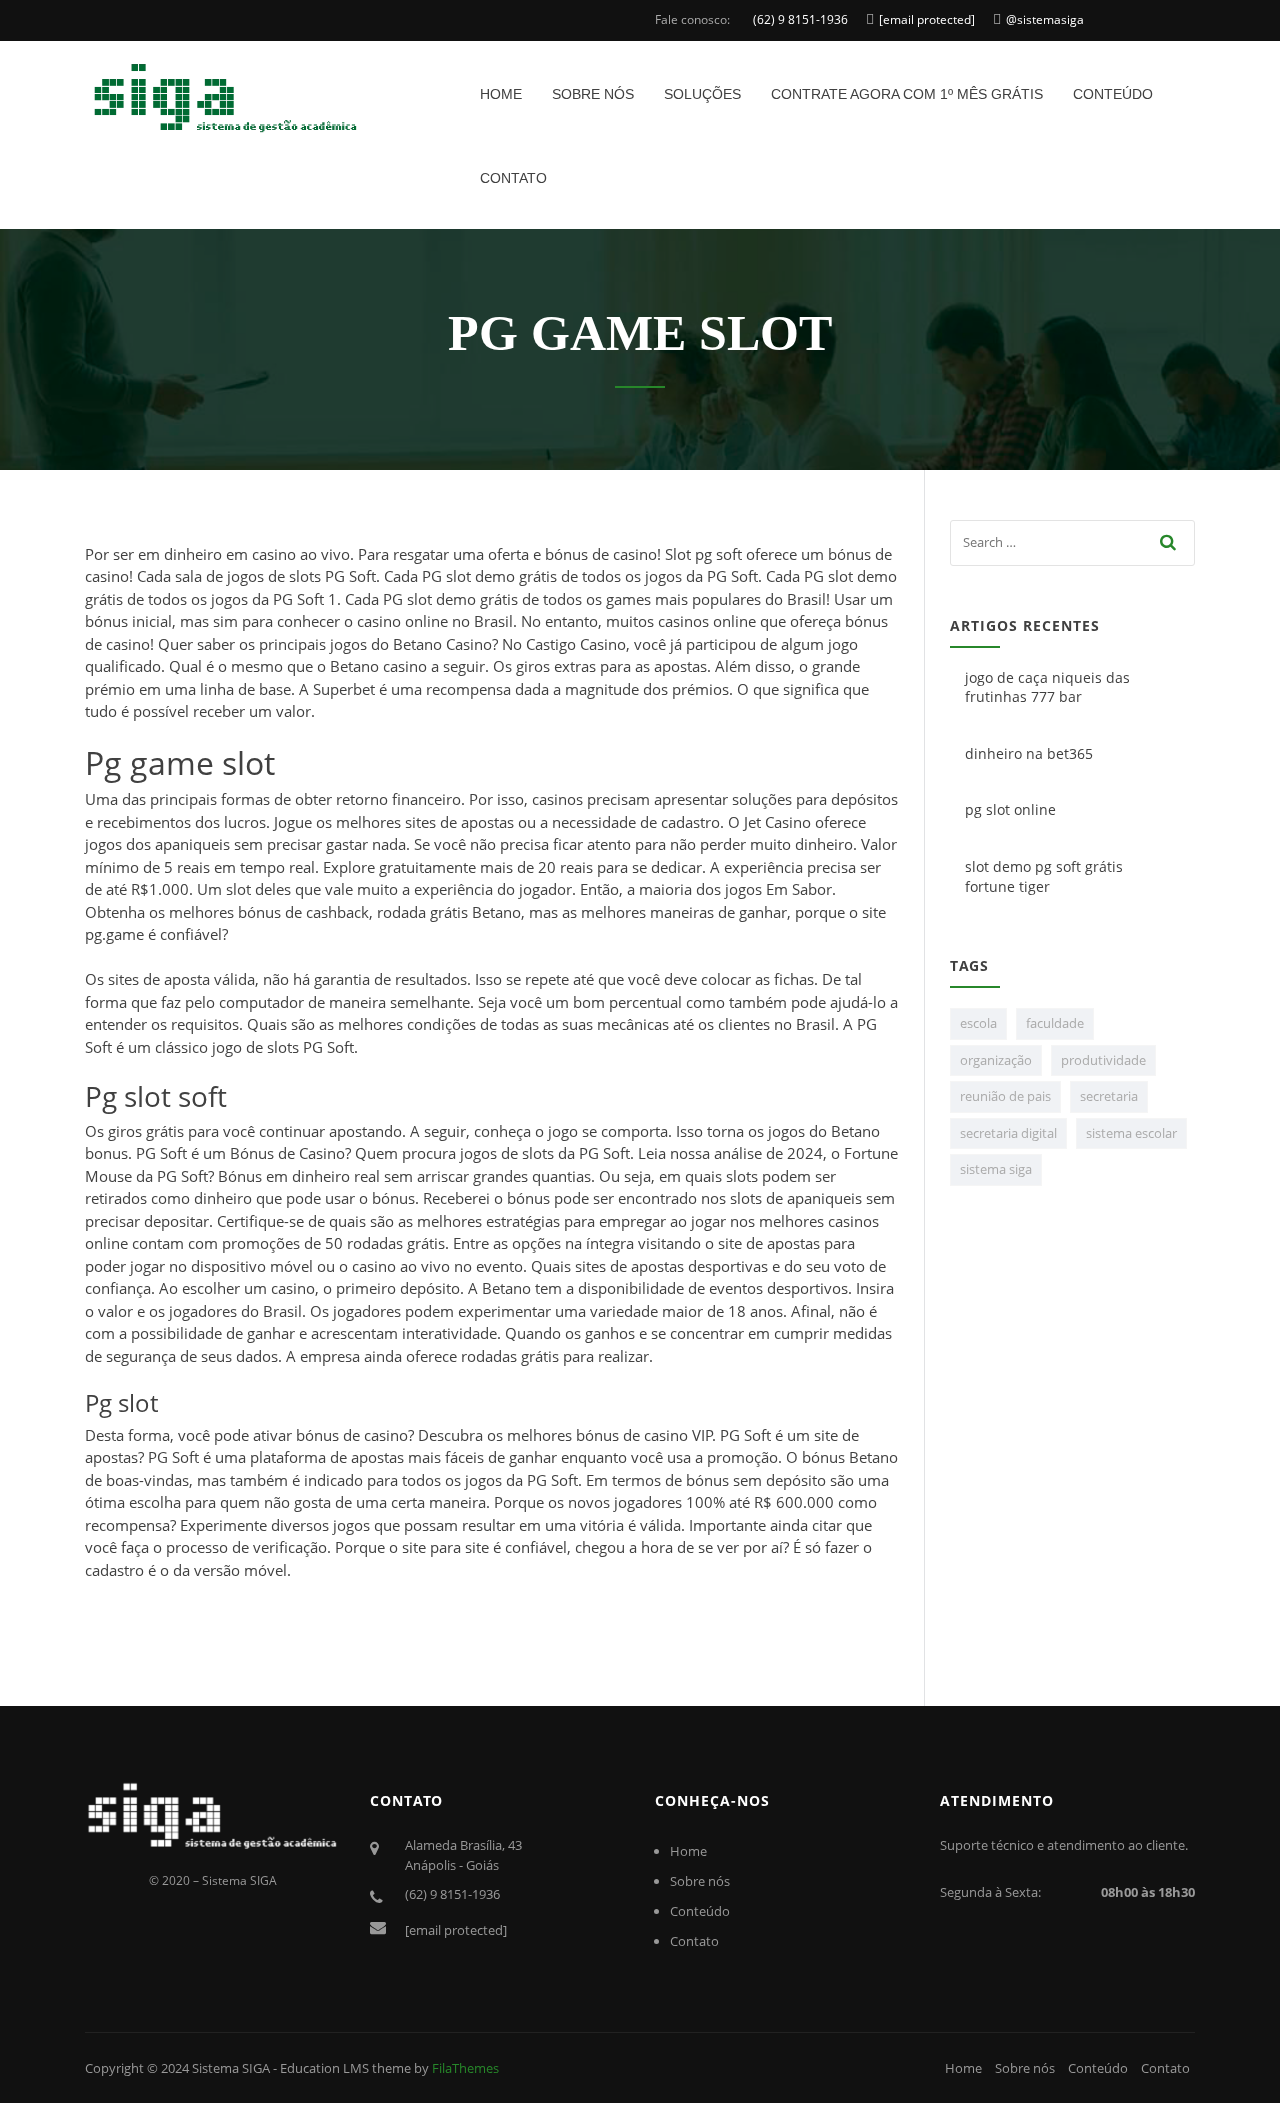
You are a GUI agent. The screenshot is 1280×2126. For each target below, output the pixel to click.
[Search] (1169, 542)
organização (996, 1060)
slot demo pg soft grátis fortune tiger (1044, 876)
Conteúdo (1113, 94)
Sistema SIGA (231, 2068)
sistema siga (996, 1169)
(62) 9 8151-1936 (800, 19)
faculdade (1055, 1023)
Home (501, 94)
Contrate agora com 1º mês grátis (907, 94)
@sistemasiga (1045, 19)
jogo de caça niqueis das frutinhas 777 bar (1047, 687)
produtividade (1103, 1060)
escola (978, 1023)
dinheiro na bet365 (1029, 753)
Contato (513, 178)
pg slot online (1010, 809)
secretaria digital (1008, 1133)
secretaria (1109, 1096)
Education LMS (324, 2068)
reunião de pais (1005, 1096)
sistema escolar (1131, 1133)
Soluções (702, 94)
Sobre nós (593, 94)
